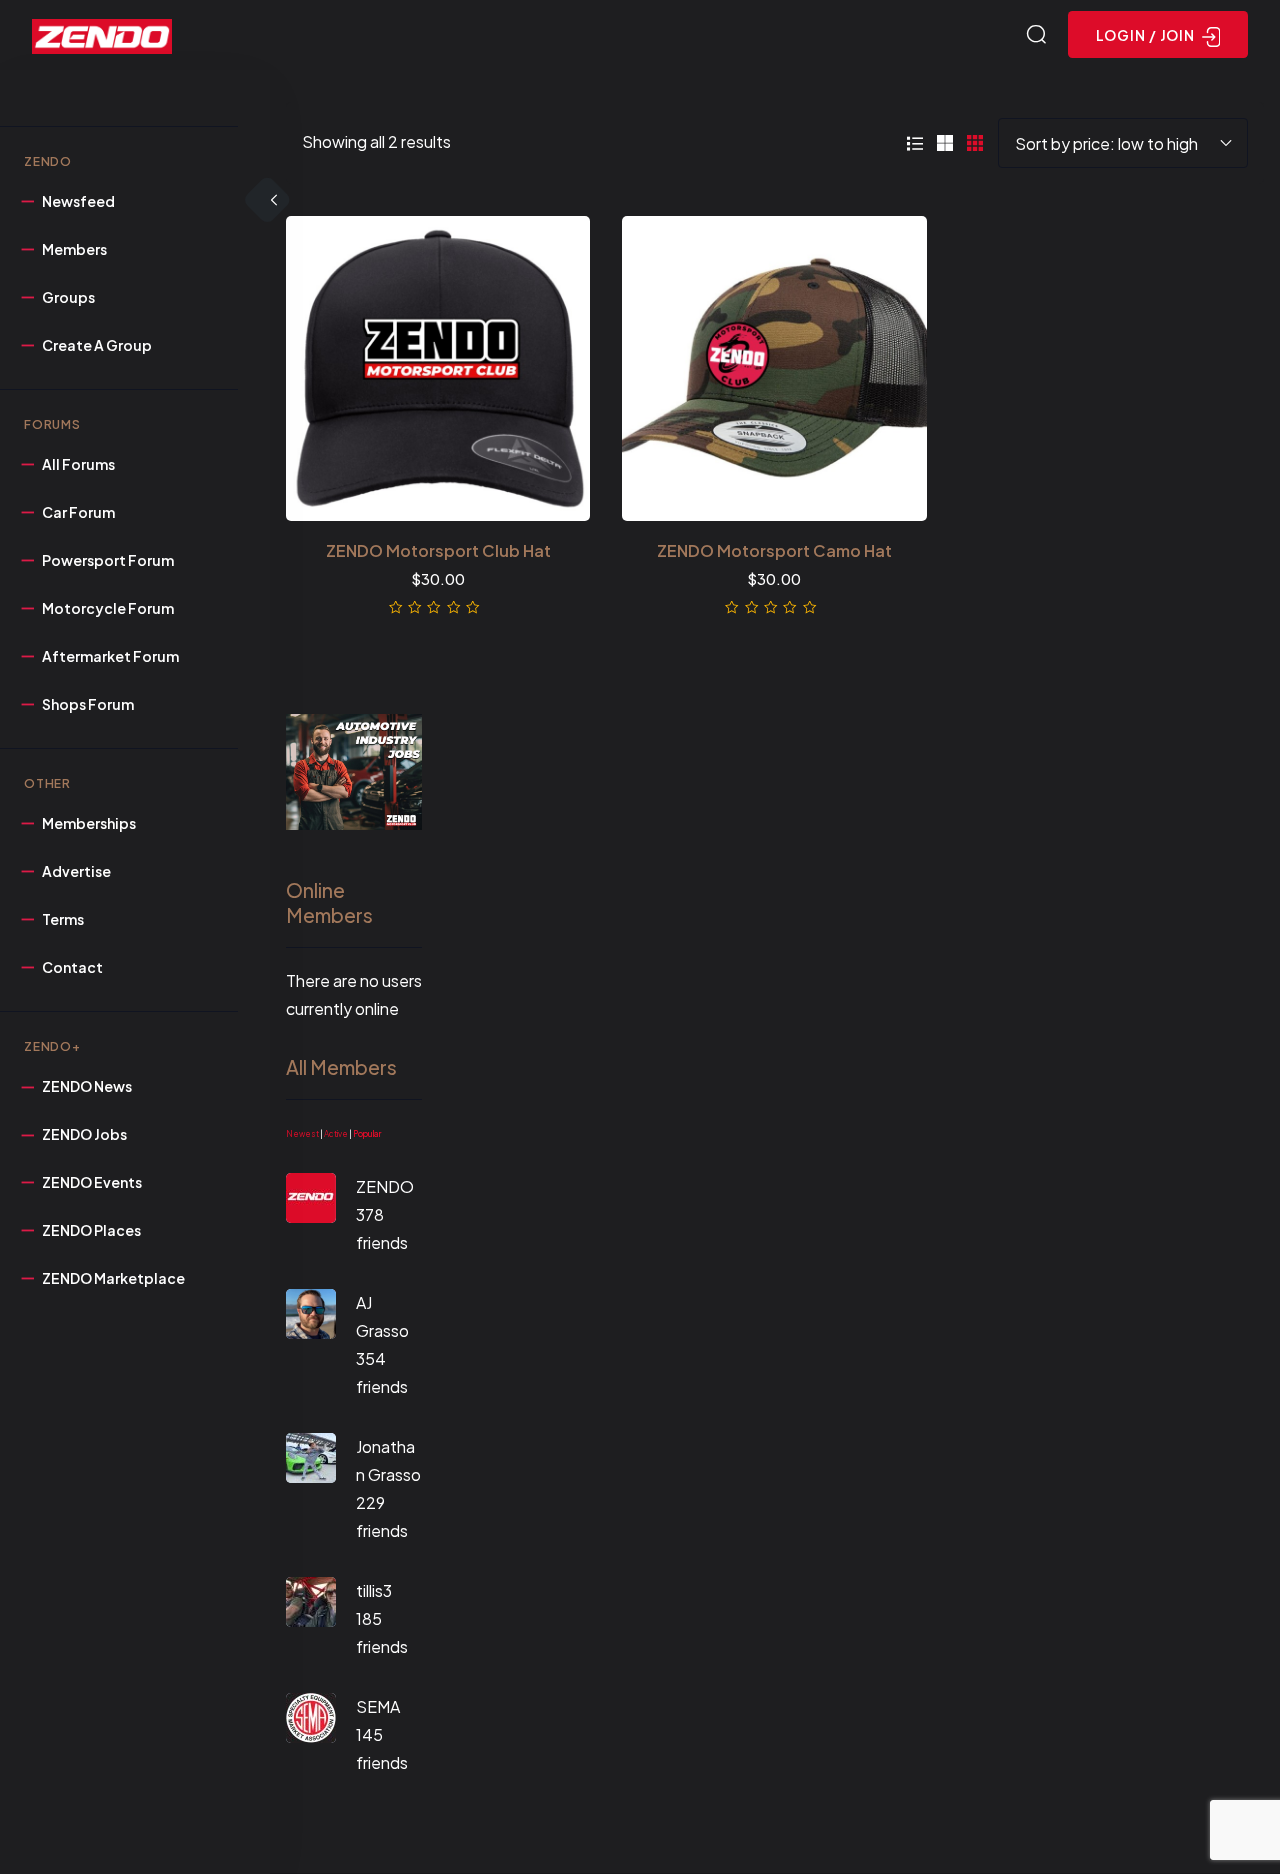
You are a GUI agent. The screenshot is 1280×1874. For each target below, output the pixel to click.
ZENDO (385, 1186)
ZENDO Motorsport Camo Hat (774, 550)
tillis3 (374, 1590)
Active (336, 1134)
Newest (302, 1134)
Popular (367, 1134)
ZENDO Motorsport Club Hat (438, 550)
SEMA (378, 1706)
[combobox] (1123, 143)
